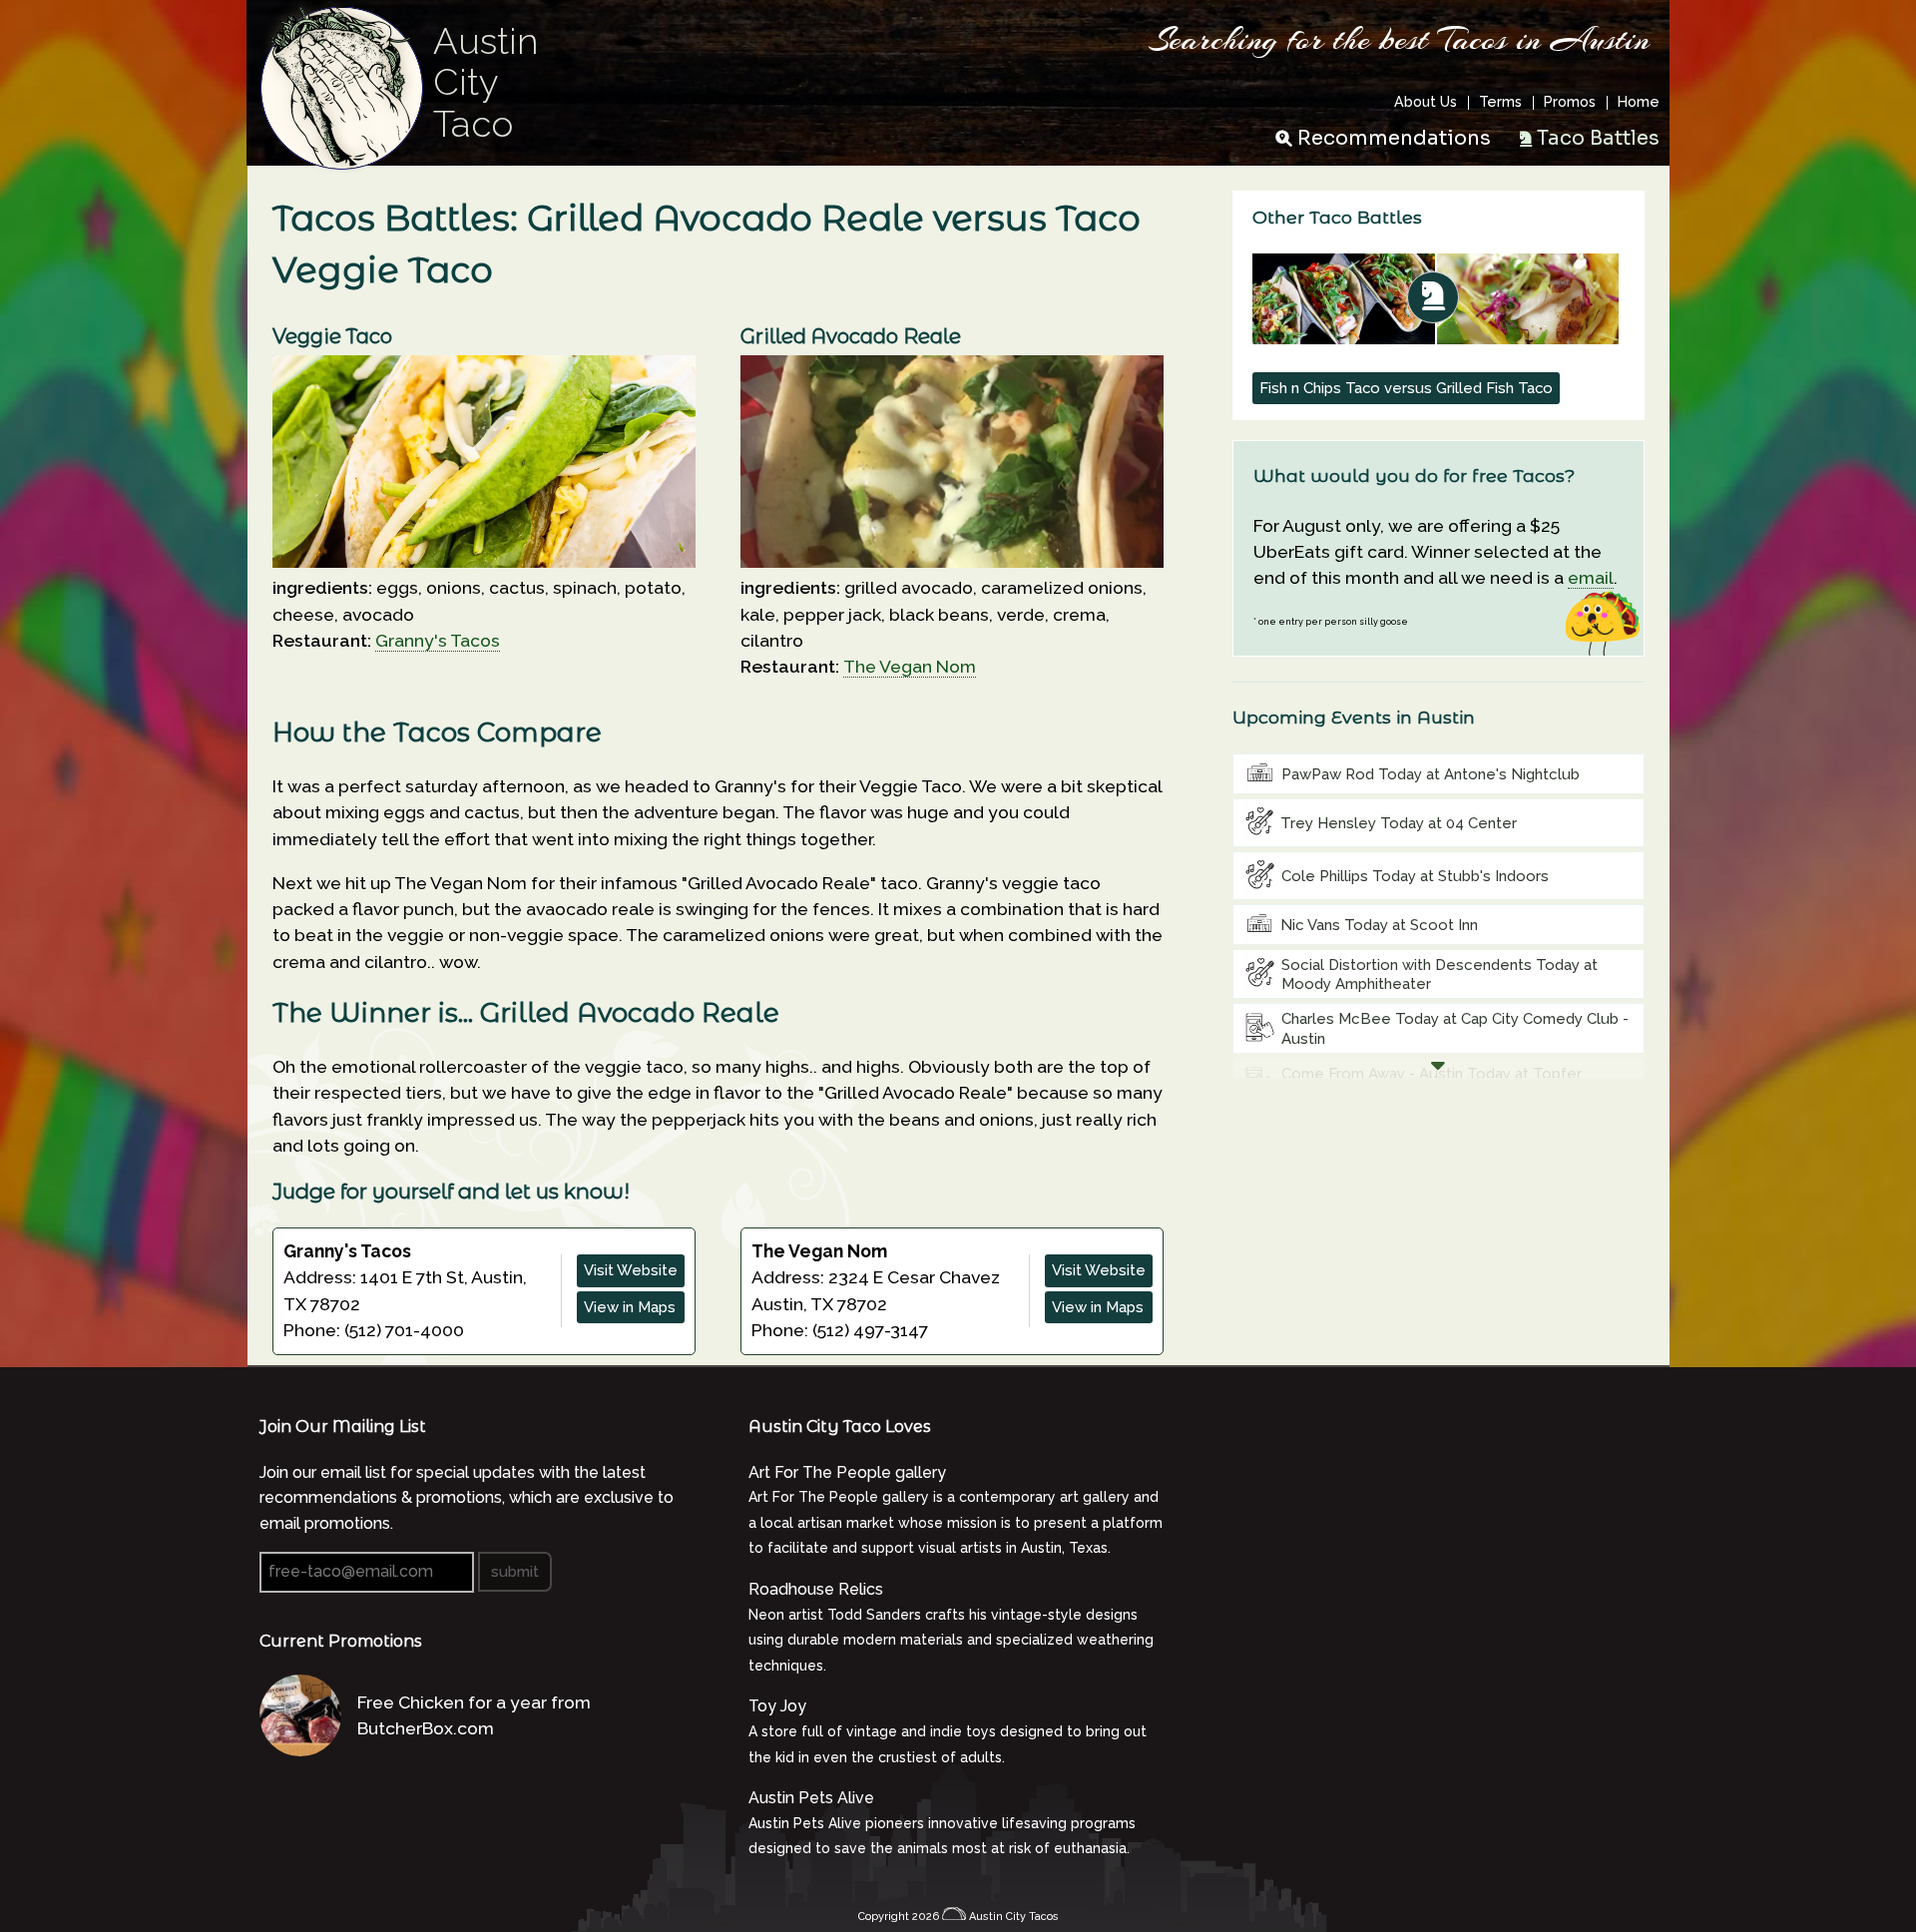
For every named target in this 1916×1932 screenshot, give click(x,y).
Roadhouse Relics (816, 1589)
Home (1639, 103)
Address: (322, 1277)
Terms (1500, 103)
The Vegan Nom (910, 666)
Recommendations (1394, 138)
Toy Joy (777, 1706)
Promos (1570, 103)
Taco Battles (1598, 138)
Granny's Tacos (438, 640)
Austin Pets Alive (811, 1798)
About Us (1426, 103)
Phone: (314, 1330)
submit (515, 1572)
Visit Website (631, 1270)
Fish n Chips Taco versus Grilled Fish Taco (1406, 388)
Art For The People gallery (847, 1472)
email (1591, 577)
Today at (1431, 774)
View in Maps (630, 1307)
